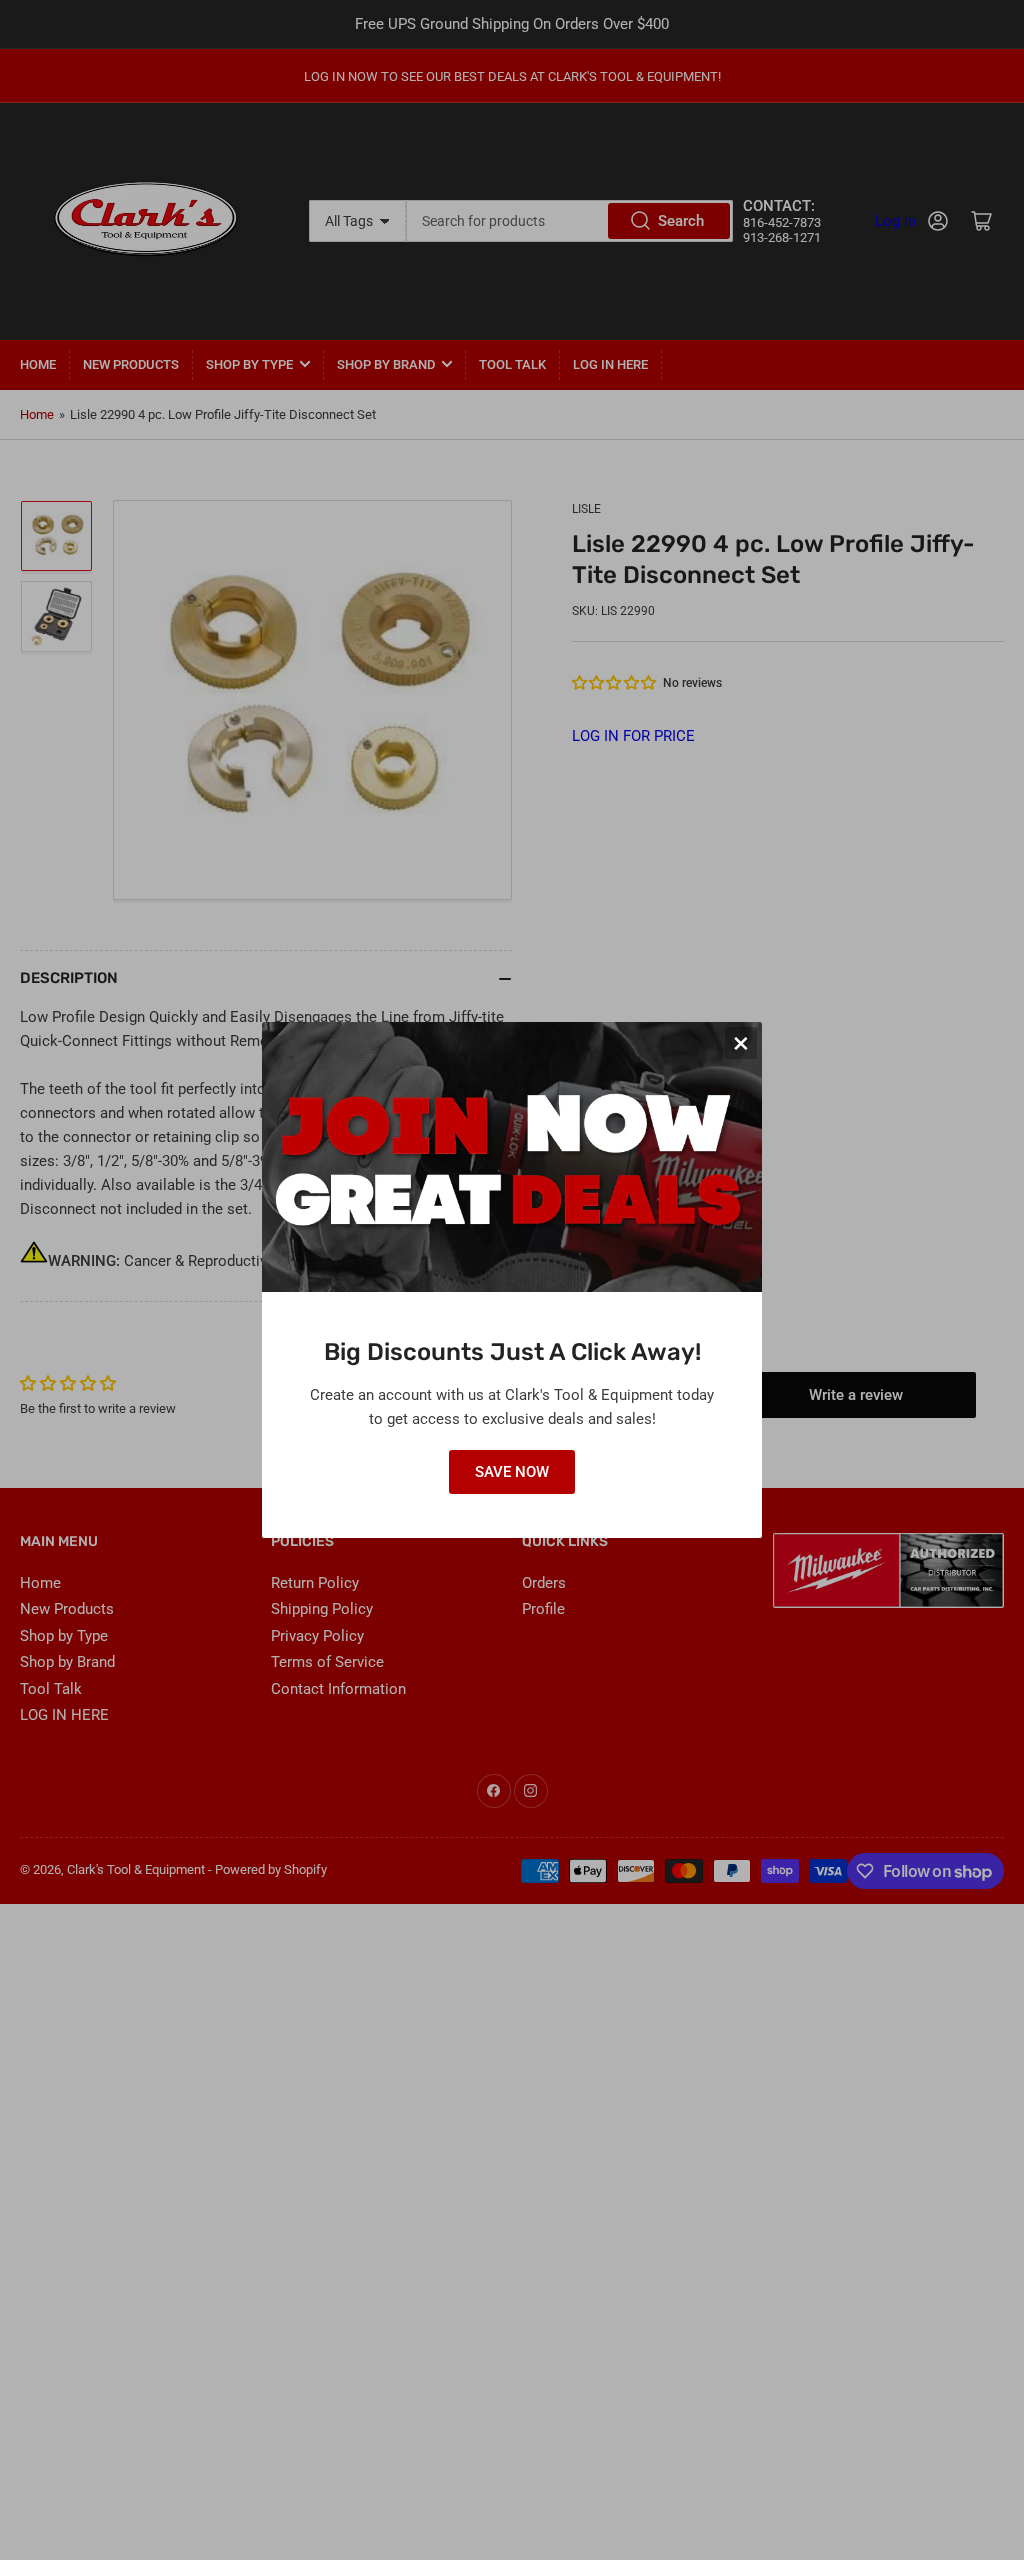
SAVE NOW (512, 1472)
